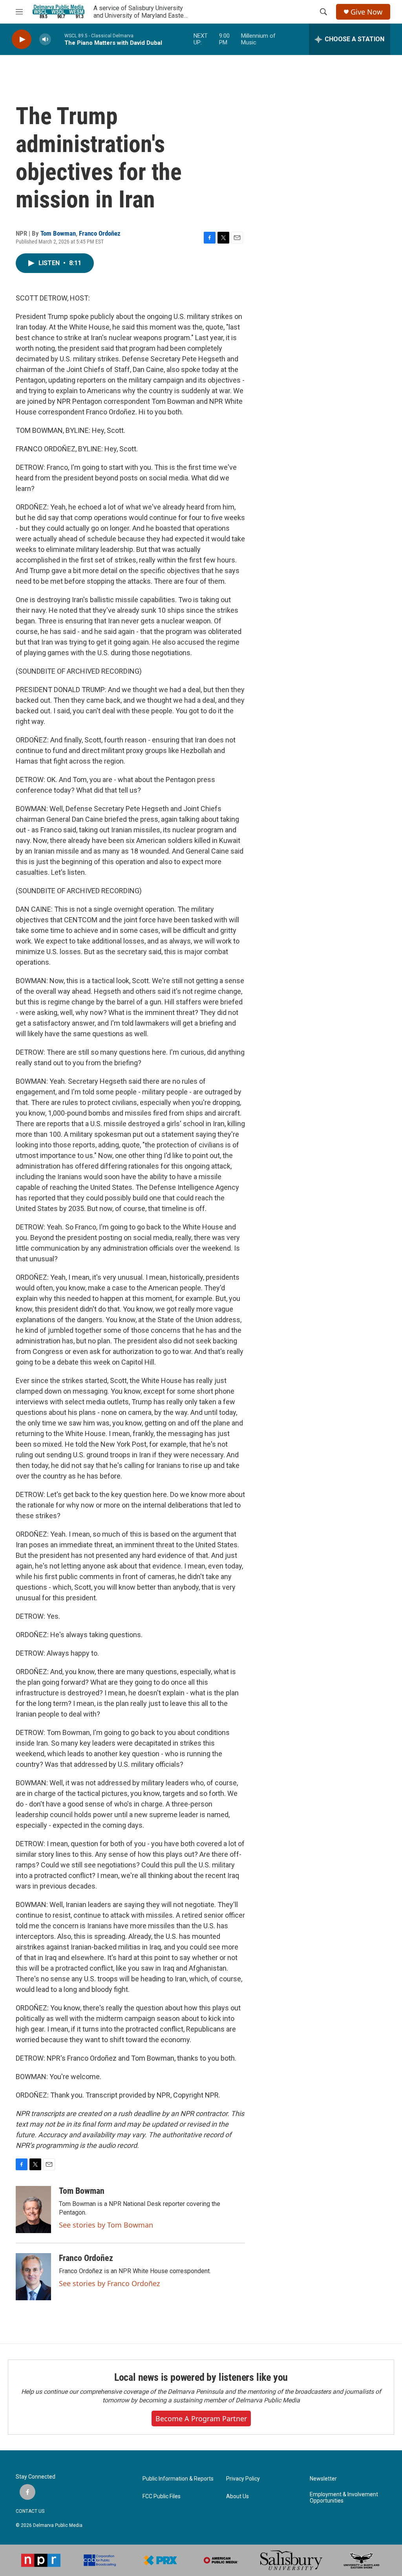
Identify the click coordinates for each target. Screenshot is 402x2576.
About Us (238, 2496)
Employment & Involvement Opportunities (344, 2498)
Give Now (366, 12)
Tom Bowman (58, 233)
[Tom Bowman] (33, 2210)
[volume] (45, 39)
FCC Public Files (162, 2496)
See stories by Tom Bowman (106, 2225)
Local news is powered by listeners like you (201, 2377)
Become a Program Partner (201, 2418)
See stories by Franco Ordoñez (109, 2283)
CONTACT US (30, 2511)
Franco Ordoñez (100, 233)
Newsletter (323, 2479)
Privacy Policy (243, 2479)
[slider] (58, 39)
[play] (22, 39)
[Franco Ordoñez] (33, 2277)
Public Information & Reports (178, 2479)
